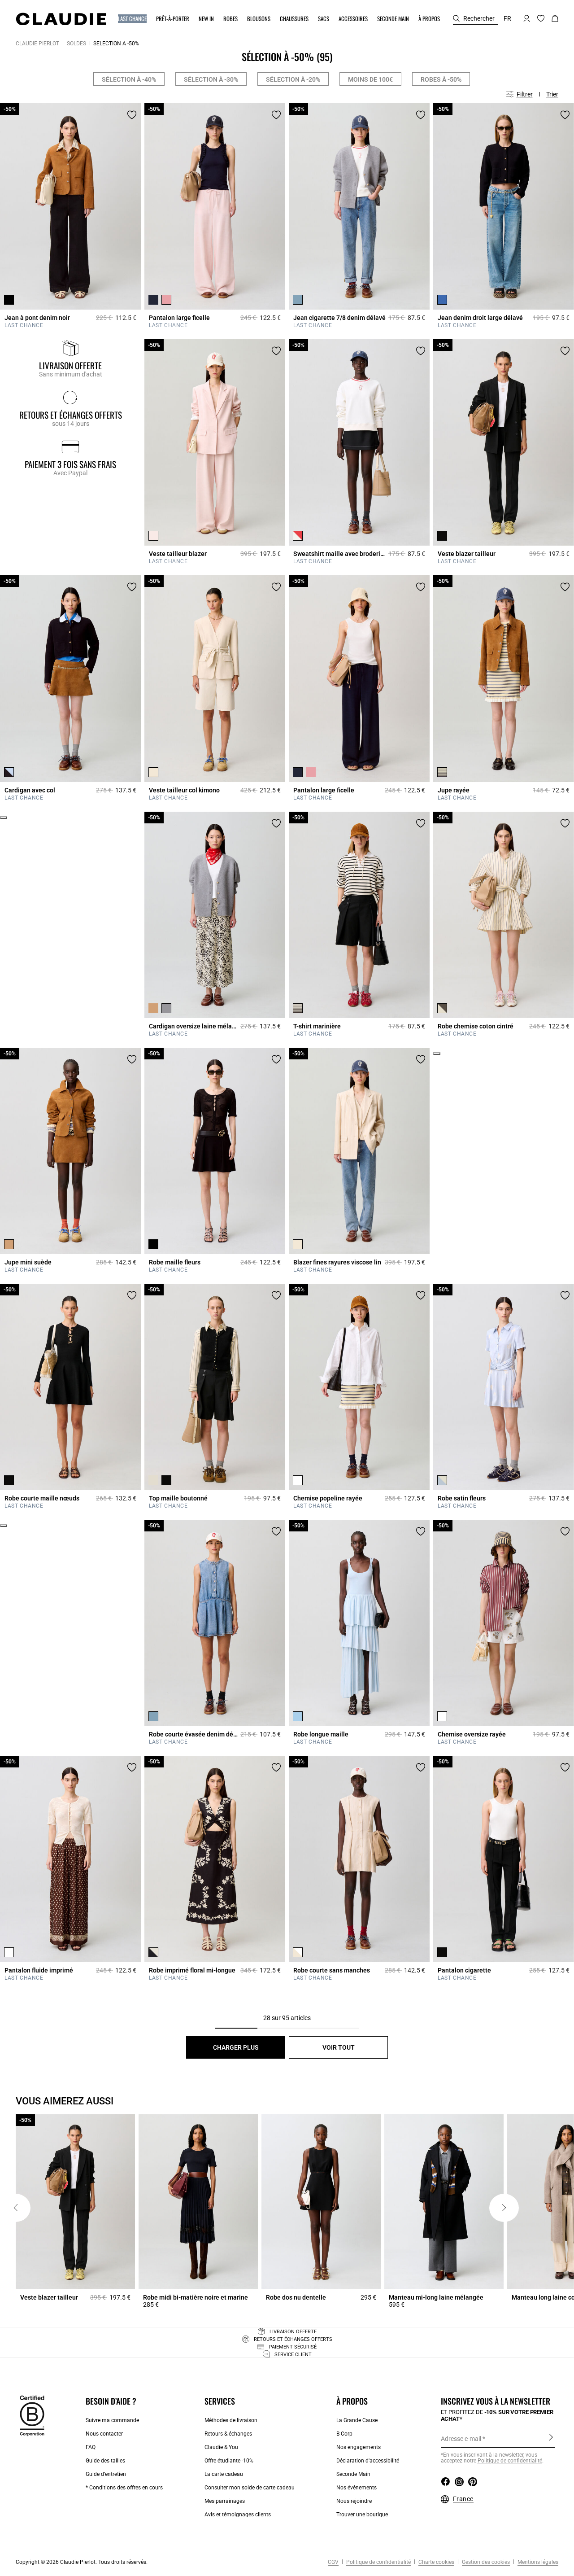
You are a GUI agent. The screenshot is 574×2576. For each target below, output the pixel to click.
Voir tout (339, 2047)
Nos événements (357, 2488)
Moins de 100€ (370, 79)
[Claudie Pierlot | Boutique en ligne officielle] (61, 19)
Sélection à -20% (293, 79)
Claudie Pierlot (37, 44)
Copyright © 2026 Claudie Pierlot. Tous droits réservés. (82, 2562)
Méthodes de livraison (231, 2420)
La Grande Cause (357, 2420)
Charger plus (236, 2047)
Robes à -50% (441, 79)
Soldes (76, 44)
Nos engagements (359, 2447)
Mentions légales (537, 2562)
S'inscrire (551, 2438)
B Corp (344, 2434)
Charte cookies (436, 2562)
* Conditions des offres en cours (124, 2488)
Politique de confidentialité (378, 2562)
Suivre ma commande (112, 2420)
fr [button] (507, 18)
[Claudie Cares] (32, 2415)
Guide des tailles (105, 2461)
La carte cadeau (224, 2474)
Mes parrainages (225, 2501)
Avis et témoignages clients (238, 2515)
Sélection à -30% (211, 79)
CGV (333, 2562)
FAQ (91, 2447)
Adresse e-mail (461, 2439)
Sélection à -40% (129, 79)
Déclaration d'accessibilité (368, 2461)
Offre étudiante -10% (229, 2461)
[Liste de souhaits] (132, 115)
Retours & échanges (228, 2434)
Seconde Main (353, 2474)
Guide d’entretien (106, 2474)
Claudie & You (221, 2447)
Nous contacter (104, 2434)
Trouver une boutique (362, 2515)
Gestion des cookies (485, 2562)
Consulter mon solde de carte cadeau (250, 2488)
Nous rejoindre (354, 2501)
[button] (133, 19)
